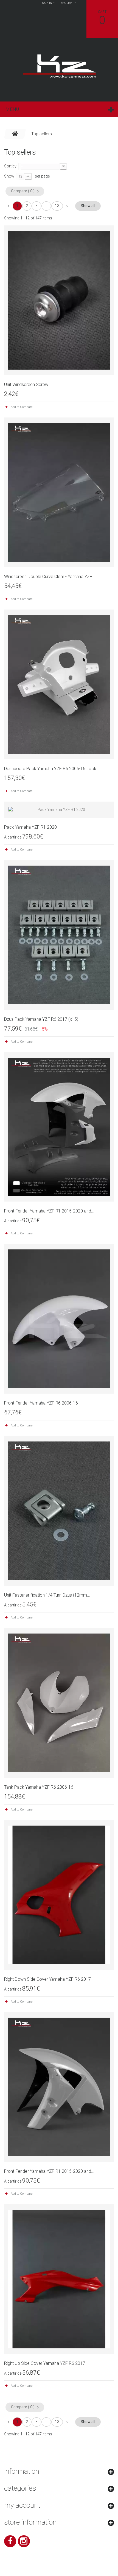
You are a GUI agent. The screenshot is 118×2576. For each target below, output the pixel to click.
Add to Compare (22, 407)
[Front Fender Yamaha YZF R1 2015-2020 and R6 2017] (59, 1127)
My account (22, 2505)
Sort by (10, 166)
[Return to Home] (15, 134)
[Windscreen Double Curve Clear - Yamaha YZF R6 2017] (59, 492)
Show (9, 176)
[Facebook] (10, 2541)
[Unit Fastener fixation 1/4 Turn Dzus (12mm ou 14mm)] (59, 1511)
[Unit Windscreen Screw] (59, 300)
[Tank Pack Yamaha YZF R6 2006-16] (59, 1703)
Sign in (47, 3)
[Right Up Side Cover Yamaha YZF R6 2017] (59, 2279)
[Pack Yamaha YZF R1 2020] (59, 810)
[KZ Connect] (59, 66)
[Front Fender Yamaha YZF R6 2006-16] (59, 1319)
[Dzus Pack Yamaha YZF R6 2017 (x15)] (59, 935)
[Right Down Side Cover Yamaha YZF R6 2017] (59, 1895)
